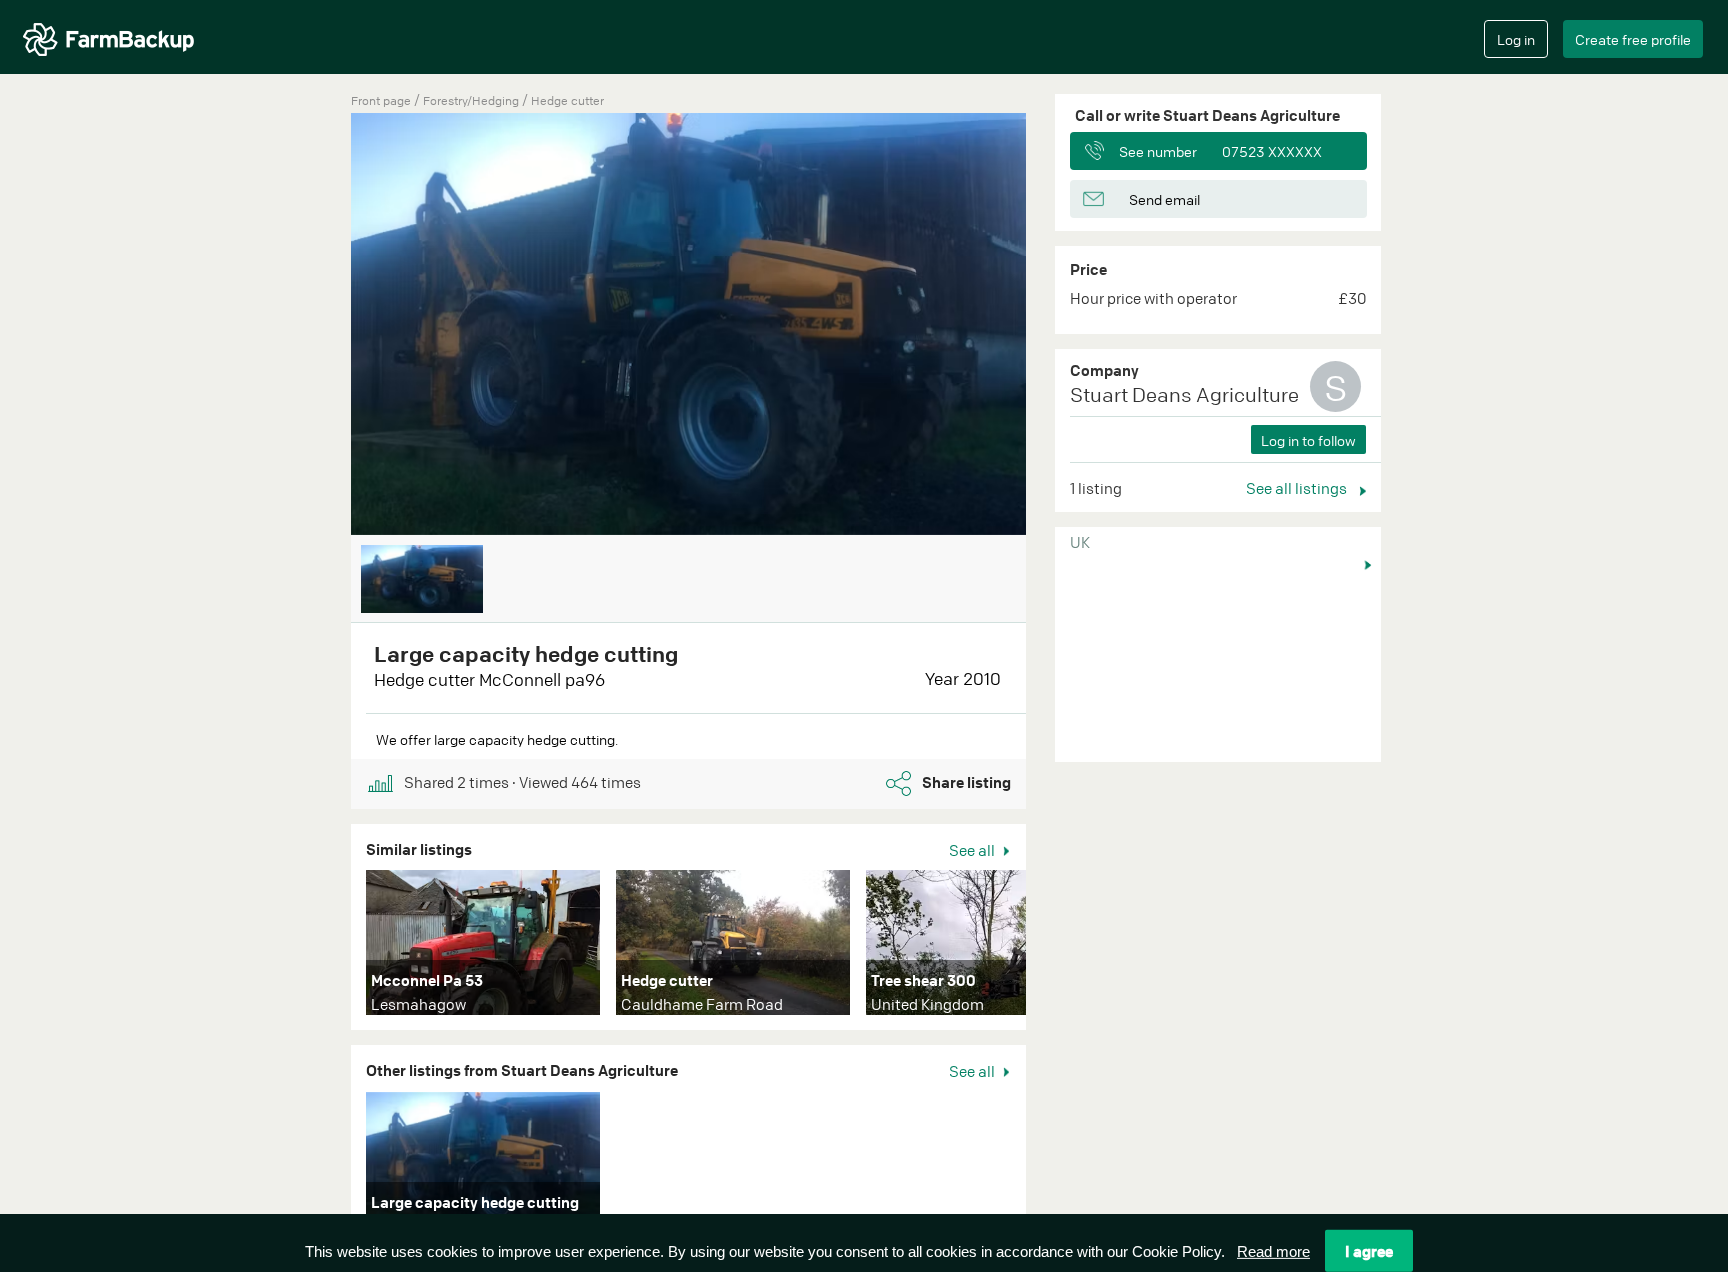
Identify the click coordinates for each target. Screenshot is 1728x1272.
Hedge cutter (567, 100)
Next (1056, 947)
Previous (321, 326)
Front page (381, 100)
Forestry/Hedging (472, 100)
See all (973, 850)
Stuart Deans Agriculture (1184, 394)
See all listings (1298, 488)
